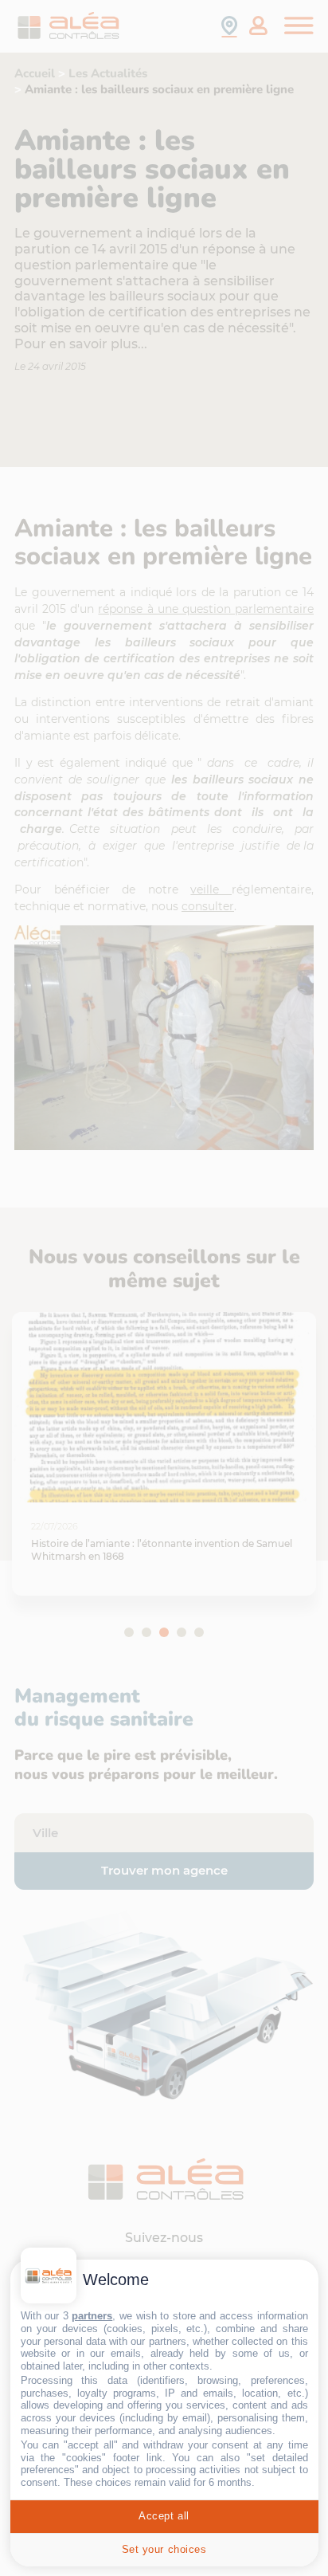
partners (92, 2316)
